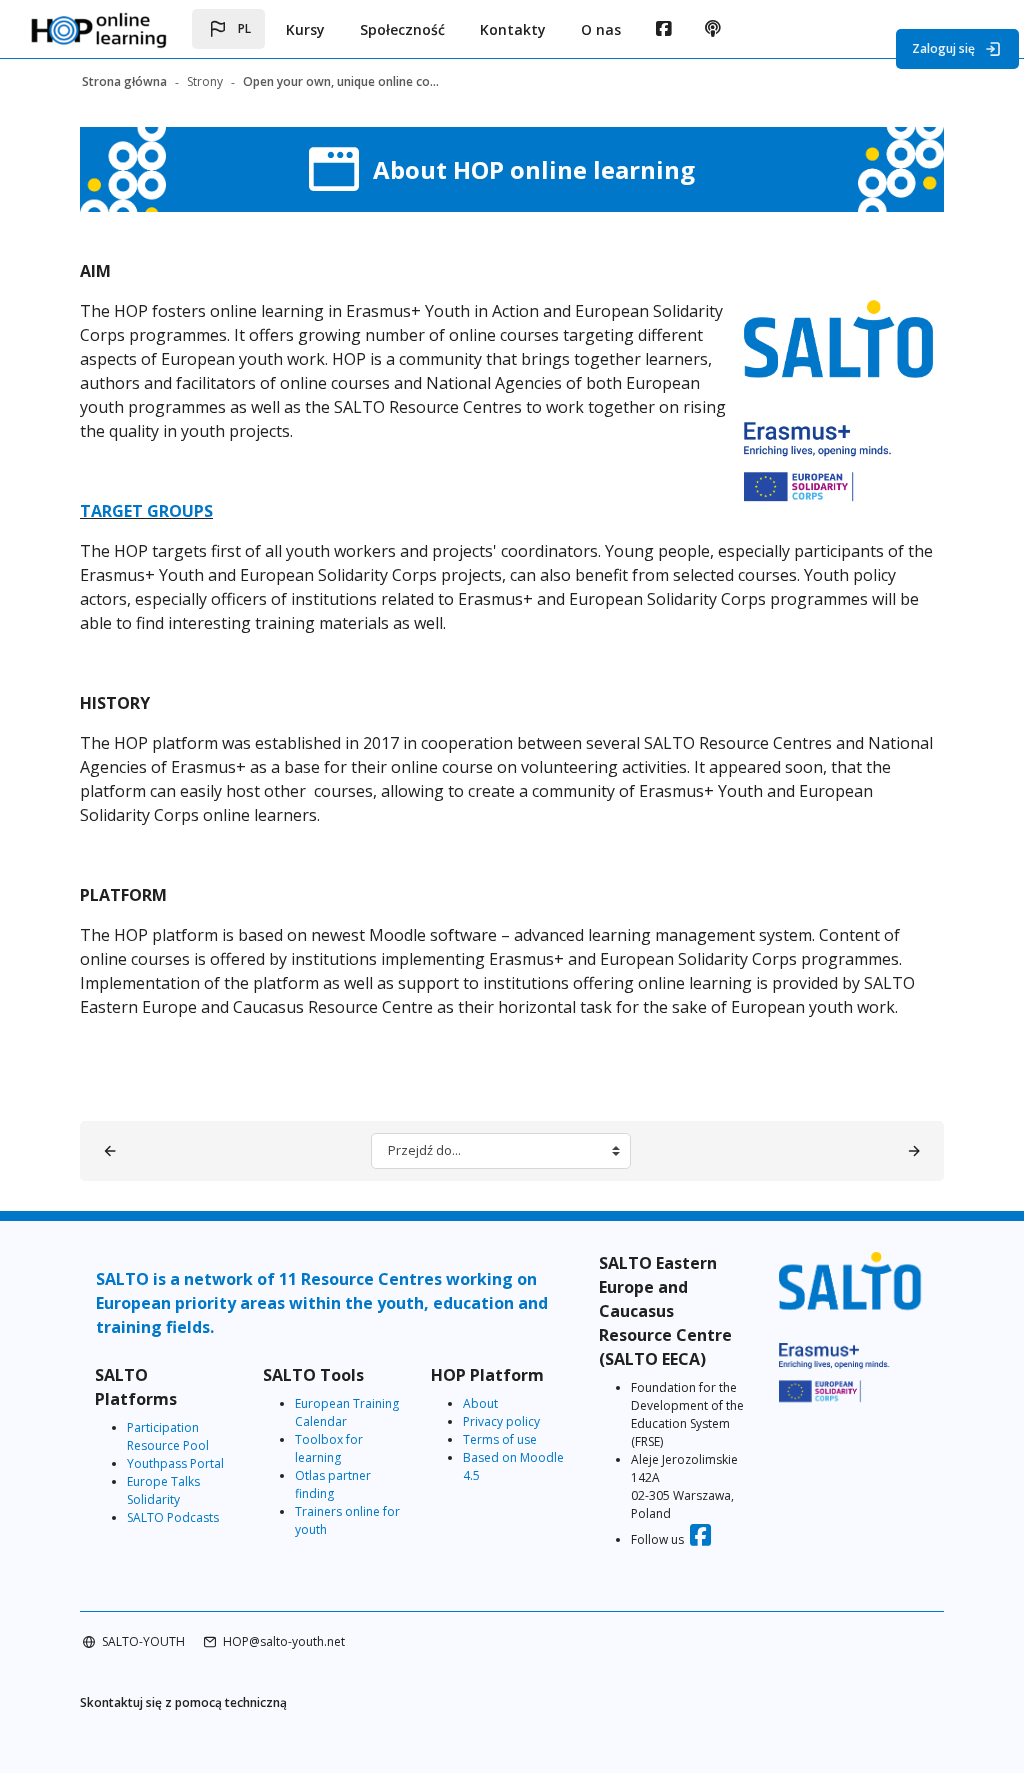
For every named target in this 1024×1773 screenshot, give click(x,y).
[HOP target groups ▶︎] (914, 1151)
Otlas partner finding (333, 1484)
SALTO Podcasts (173, 1517)
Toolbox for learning (329, 1448)
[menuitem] (663, 29)
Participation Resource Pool (168, 1436)
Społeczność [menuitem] (402, 29)
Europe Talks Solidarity (163, 1490)
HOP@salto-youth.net (284, 1641)
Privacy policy (501, 1421)
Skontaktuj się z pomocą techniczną (183, 1702)
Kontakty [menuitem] (513, 29)
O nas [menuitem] (601, 29)
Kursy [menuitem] (305, 29)
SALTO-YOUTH (143, 1641)
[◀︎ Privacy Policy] (110, 1151)
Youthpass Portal (175, 1463)
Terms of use (500, 1439)
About (480, 1403)
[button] (228, 29)
